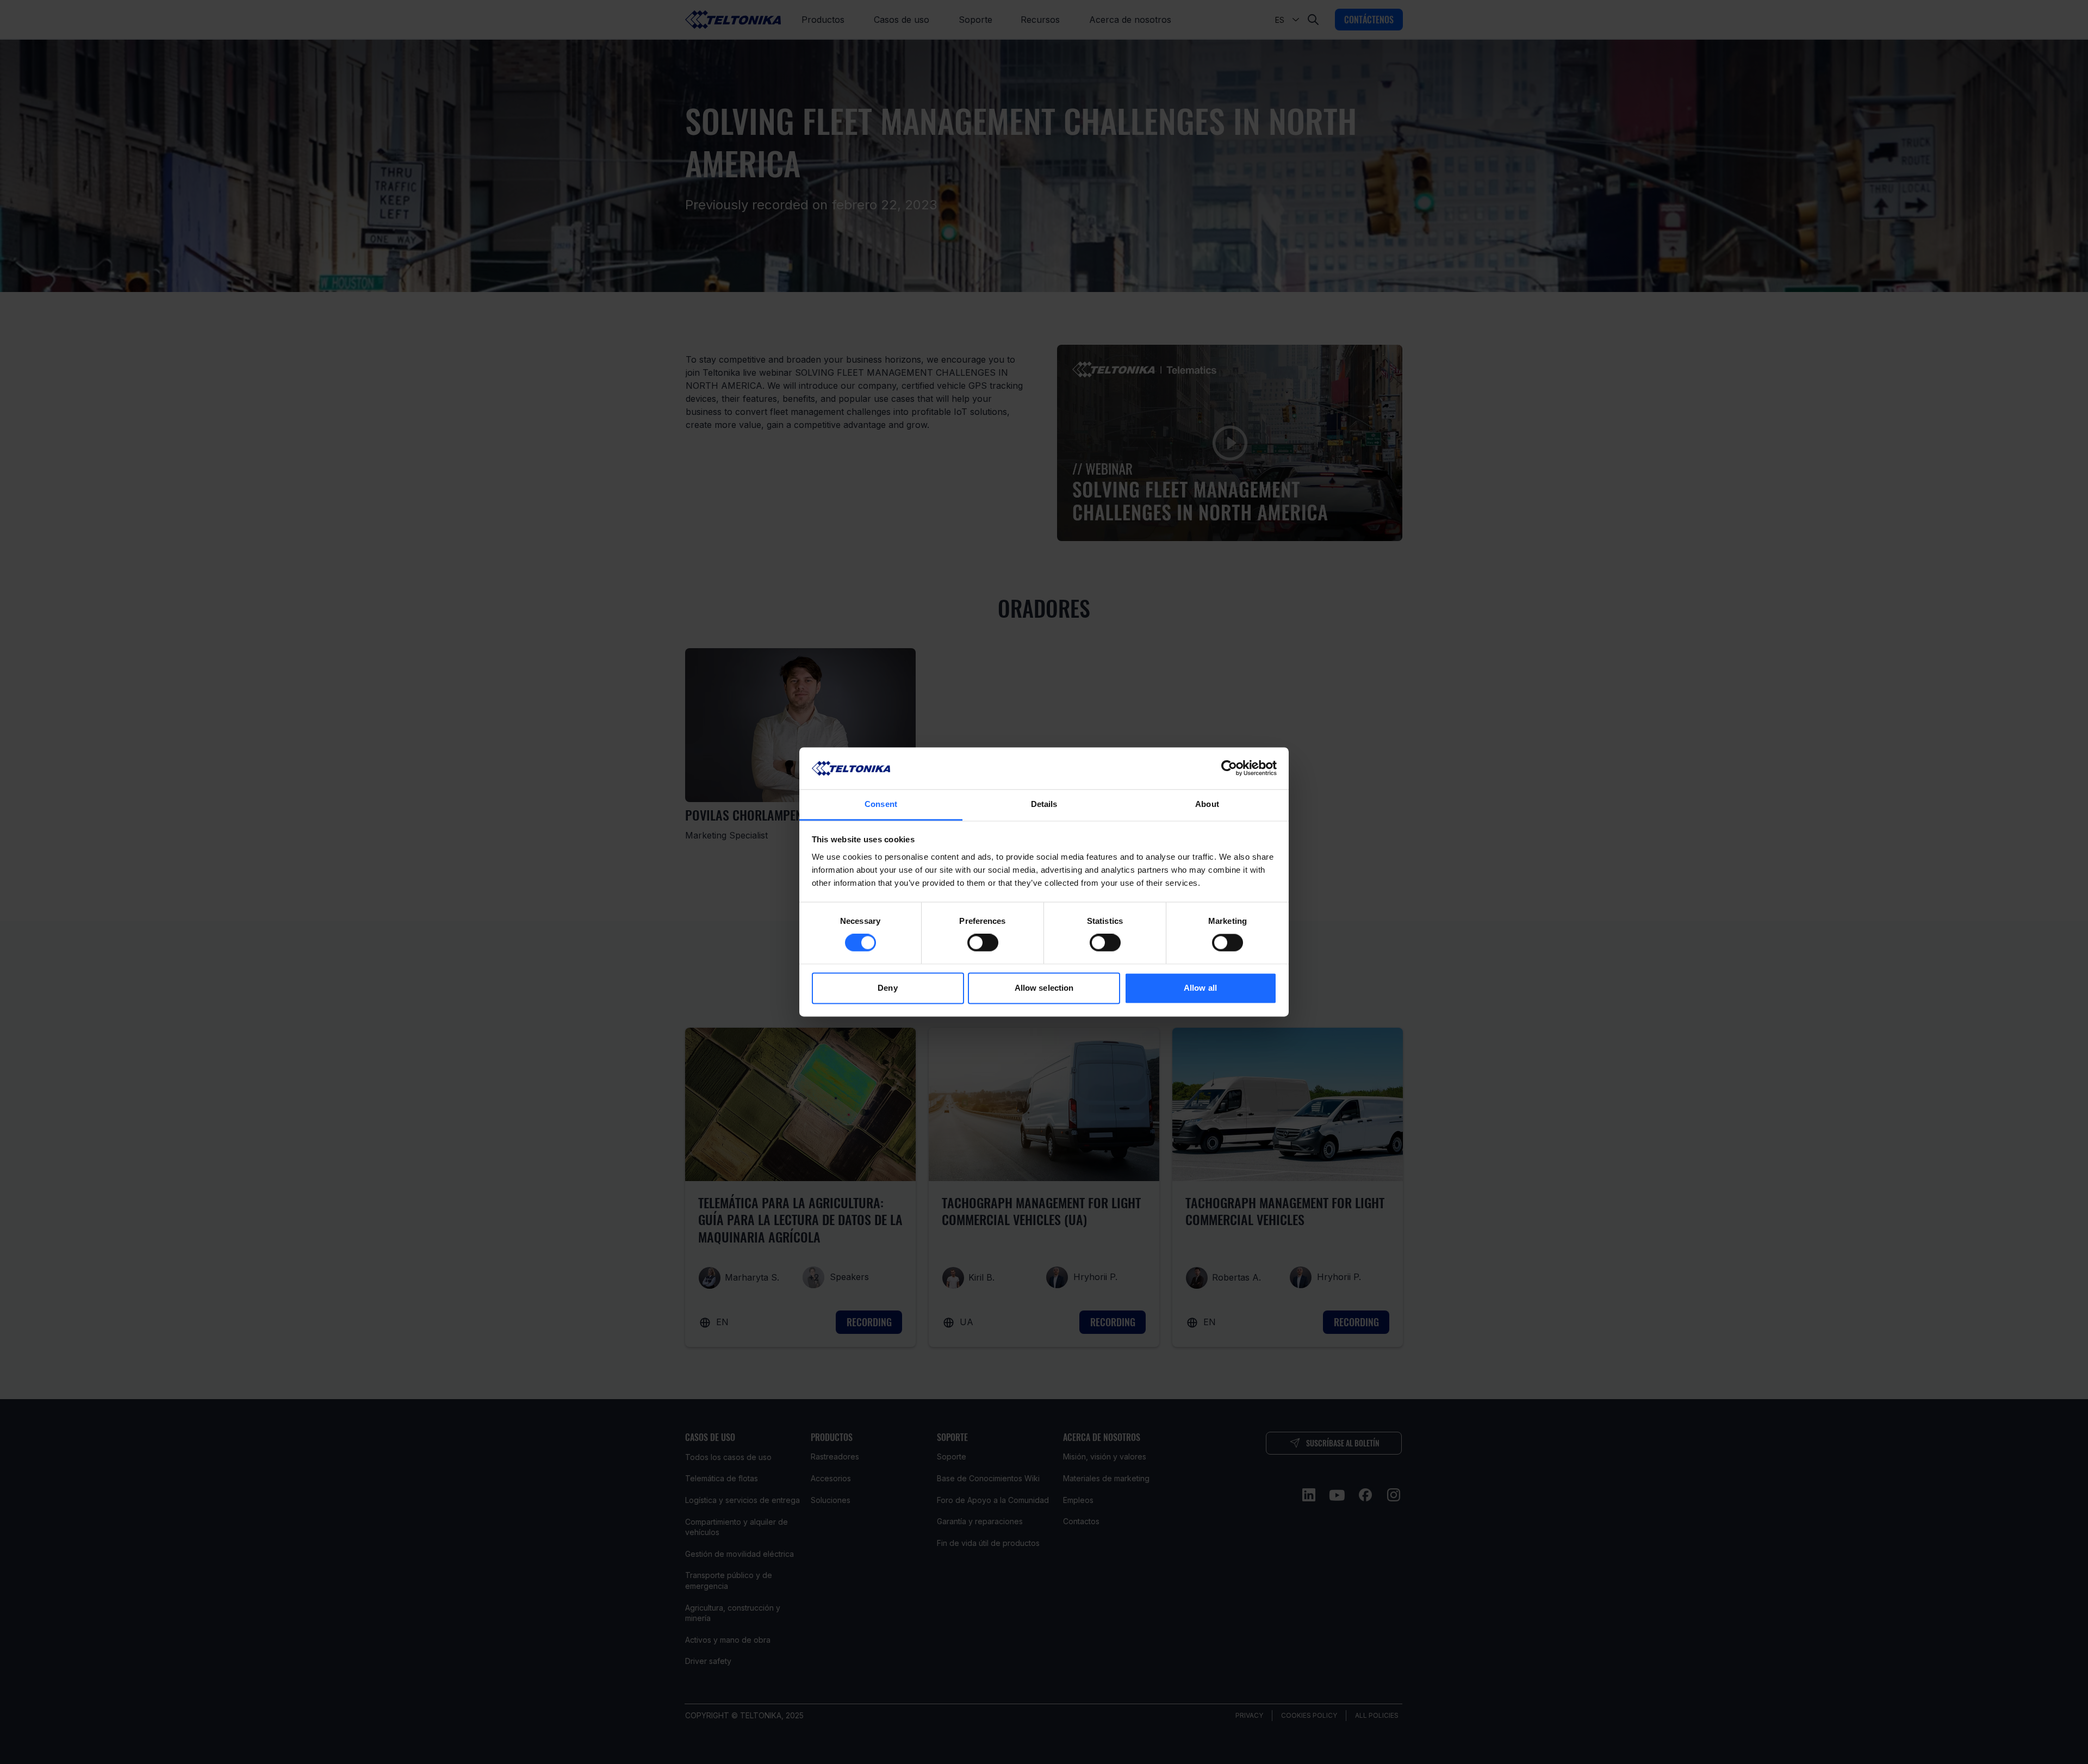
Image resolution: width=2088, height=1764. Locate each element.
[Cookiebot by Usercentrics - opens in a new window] (1229, 768)
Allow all (1200, 988)
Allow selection (1044, 988)
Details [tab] (1044, 804)
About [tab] (1207, 804)
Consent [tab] (881, 804)
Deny (887, 988)
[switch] (983, 943)
